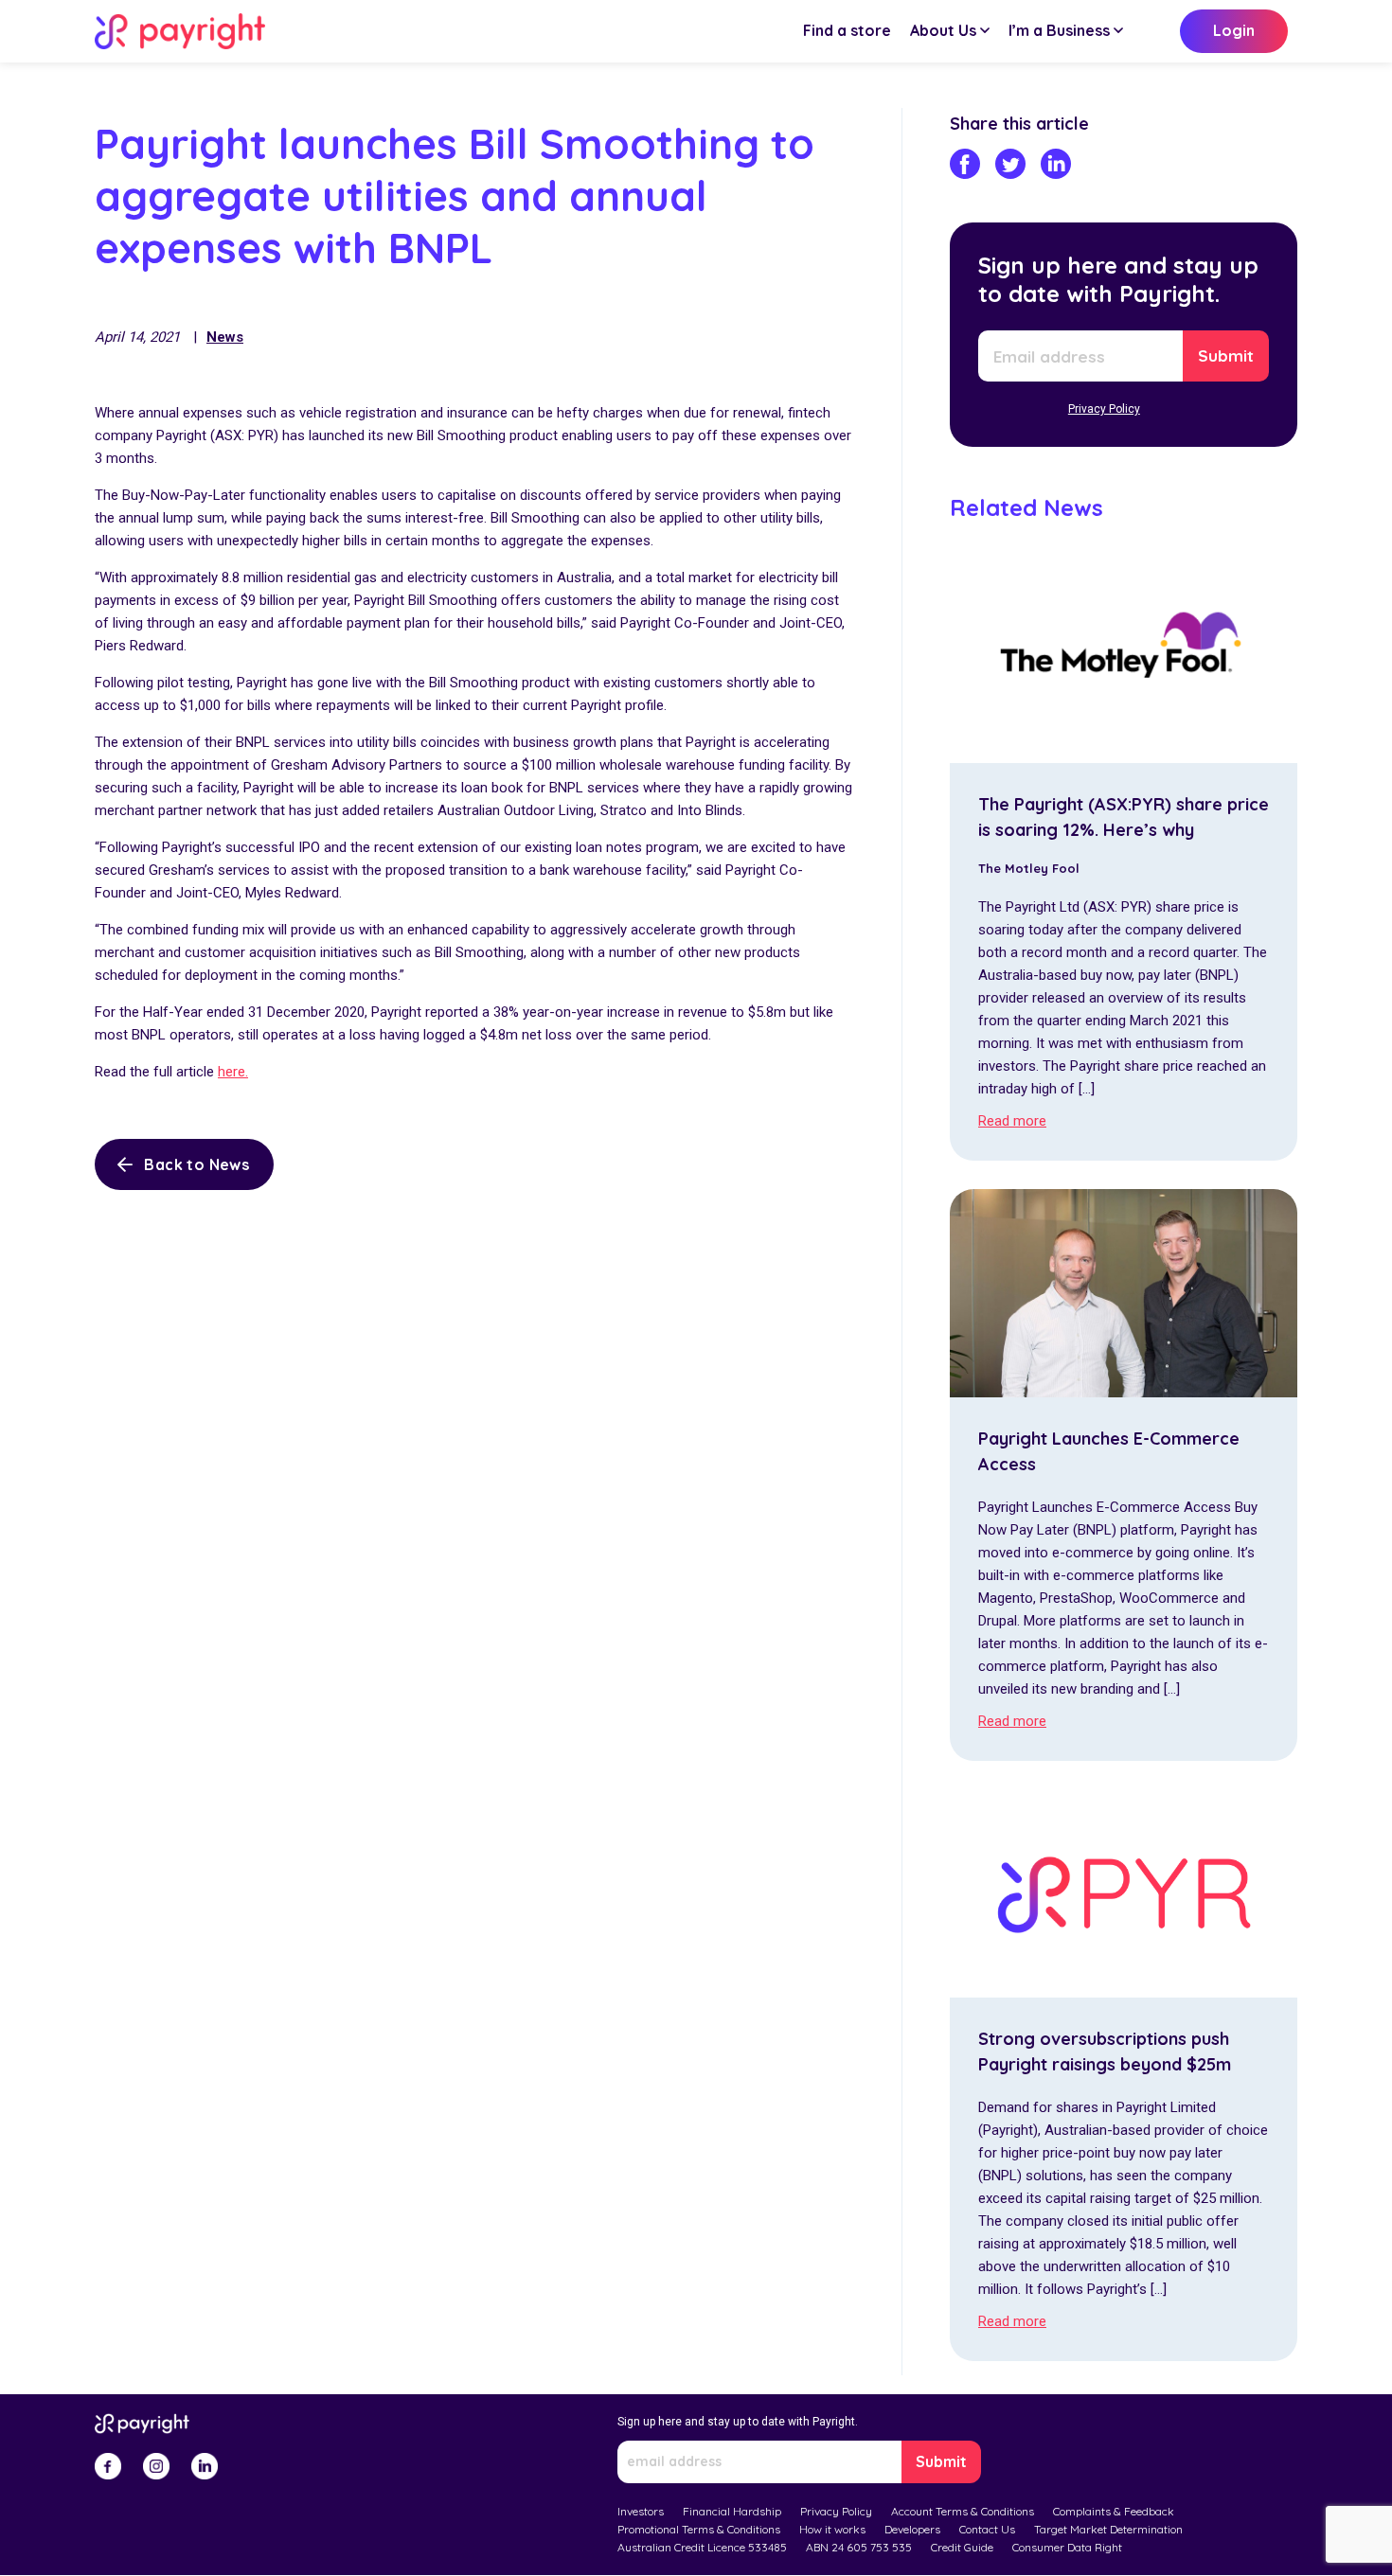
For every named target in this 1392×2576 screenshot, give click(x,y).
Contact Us (987, 2529)
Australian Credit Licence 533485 (702, 2547)
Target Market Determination (1108, 2529)
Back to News (196, 1164)
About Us (943, 30)
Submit (1226, 355)
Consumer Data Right (1067, 2547)
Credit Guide (962, 2547)
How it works (832, 2529)
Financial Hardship (732, 2511)
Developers (912, 2529)
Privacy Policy (1104, 409)
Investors (641, 2511)
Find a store (847, 30)
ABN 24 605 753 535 (859, 2547)
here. (233, 1072)
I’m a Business (1059, 30)
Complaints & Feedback (1114, 2511)
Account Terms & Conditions (963, 2511)
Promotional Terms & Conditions (699, 2529)
